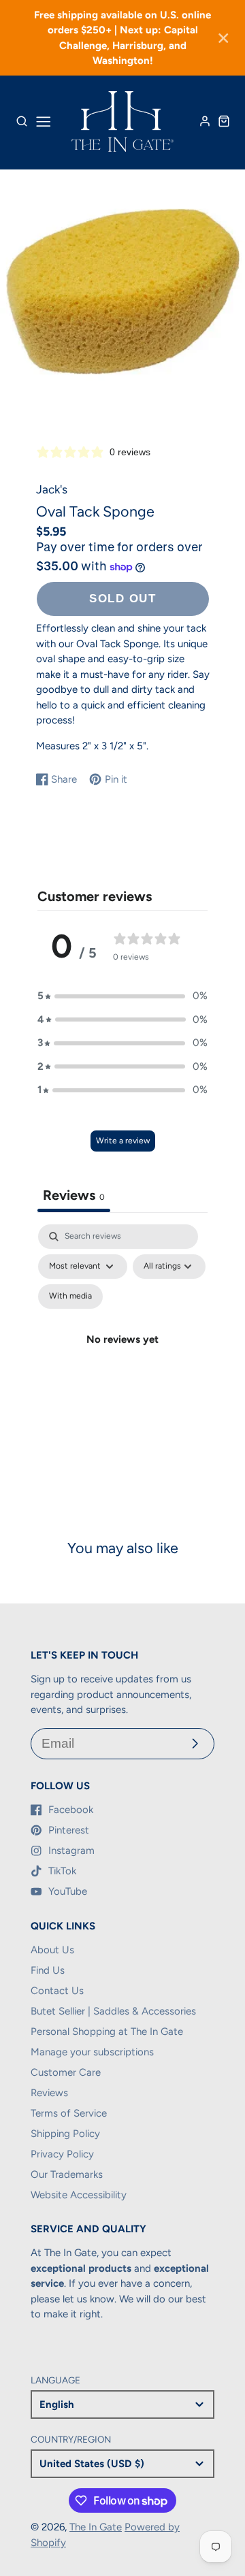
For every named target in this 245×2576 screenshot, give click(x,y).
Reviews (49, 2093)
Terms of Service (69, 2113)
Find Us (48, 1970)
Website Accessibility (79, 2195)
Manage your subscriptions (92, 2052)
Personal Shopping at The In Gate (107, 2032)
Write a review (123, 1141)
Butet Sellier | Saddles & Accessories (113, 2011)
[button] (122, 996)
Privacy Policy (62, 2154)
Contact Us (57, 1991)
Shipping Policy (65, 2134)
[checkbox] (70, 1297)
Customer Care (66, 2072)
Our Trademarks (67, 2174)
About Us (52, 1950)
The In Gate (96, 2527)
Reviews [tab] (74, 1195)
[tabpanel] (122, 1355)
